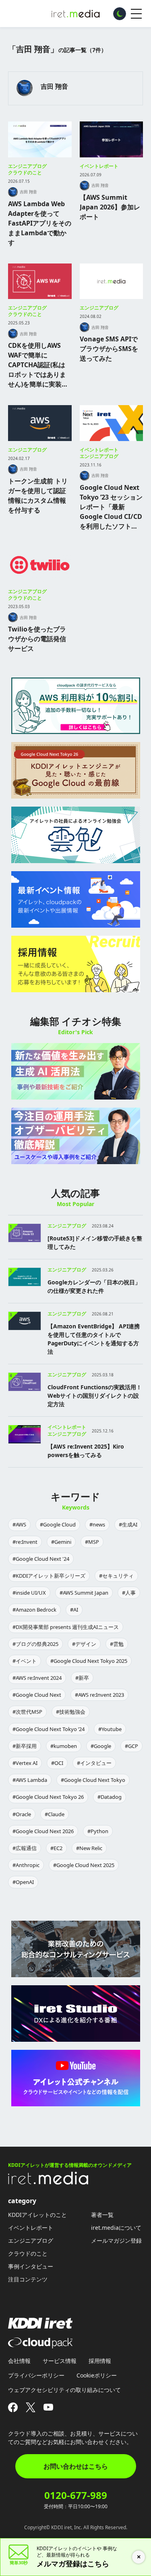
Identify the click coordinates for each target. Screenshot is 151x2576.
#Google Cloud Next (37, 1695)
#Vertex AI (25, 1763)
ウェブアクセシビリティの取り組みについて (64, 2390)
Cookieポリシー (97, 2375)
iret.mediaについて (116, 2228)
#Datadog (110, 1797)
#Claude (55, 1814)
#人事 (129, 1593)
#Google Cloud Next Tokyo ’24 (49, 1729)
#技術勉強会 (71, 1712)
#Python (98, 1831)
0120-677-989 (76, 2495)
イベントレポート (99, 166)
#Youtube (110, 1729)
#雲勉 (117, 1644)
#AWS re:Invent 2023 (99, 1695)
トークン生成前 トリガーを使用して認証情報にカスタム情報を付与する (38, 496)
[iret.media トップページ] (48, 2182)
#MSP (92, 1542)
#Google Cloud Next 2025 (84, 1865)
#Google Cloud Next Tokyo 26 (48, 1797)
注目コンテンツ (28, 2279)
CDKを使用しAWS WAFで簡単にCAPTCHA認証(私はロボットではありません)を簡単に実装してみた (38, 365)
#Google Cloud (58, 1524)
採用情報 (100, 2361)
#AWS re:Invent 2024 (37, 1678)
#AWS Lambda (30, 1780)
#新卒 (82, 1678)
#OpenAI (23, 1882)
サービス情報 (60, 2361)
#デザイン (84, 1644)
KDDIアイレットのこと (37, 2215)
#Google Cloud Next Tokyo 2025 (89, 1661)
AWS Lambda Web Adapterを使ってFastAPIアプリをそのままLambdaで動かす (40, 223)
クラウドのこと (25, 172)
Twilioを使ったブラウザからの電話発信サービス (37, 639)
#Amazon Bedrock (34, 1610)
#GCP (131, 1746)
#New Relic (89, 1848)
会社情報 (19, 2361)
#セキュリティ (116, 1576)
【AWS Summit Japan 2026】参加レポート (110, 207)
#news (97, 1524)
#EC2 (56, 1848)
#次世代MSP (27, 1712)
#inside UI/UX (29, 1593)
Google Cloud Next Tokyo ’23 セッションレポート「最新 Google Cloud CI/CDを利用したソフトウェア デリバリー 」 (111, 507)
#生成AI (128, 1524)
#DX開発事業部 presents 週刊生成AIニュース (66, 1627)
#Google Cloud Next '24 (41, 1559)
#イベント (25, 1661)
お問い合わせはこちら (76, 2466)
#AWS (19, 1524)
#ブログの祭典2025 (35, 1644)
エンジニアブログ (27, 166)
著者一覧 (102, 2215)
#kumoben (64, 1746)
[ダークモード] (120, 14)
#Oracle (22, 1814)
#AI (74, 1610)
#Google (101, 1746)
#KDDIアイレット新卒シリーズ (49, 1576)
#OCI (57, 1763)
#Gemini (61, 1542)
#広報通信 (25, 1848)
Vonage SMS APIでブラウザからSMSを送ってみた (109, 349)
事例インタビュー (31, 2266)
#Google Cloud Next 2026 (43, 1831)
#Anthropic (26, 1865)
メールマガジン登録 (116, 2240)
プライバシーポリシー (36, 2375)
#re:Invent (25, 1542)
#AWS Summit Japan (84, 1593)
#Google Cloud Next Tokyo (93, 1780)
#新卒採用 (25, 1746)
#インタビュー (94, 1763)
